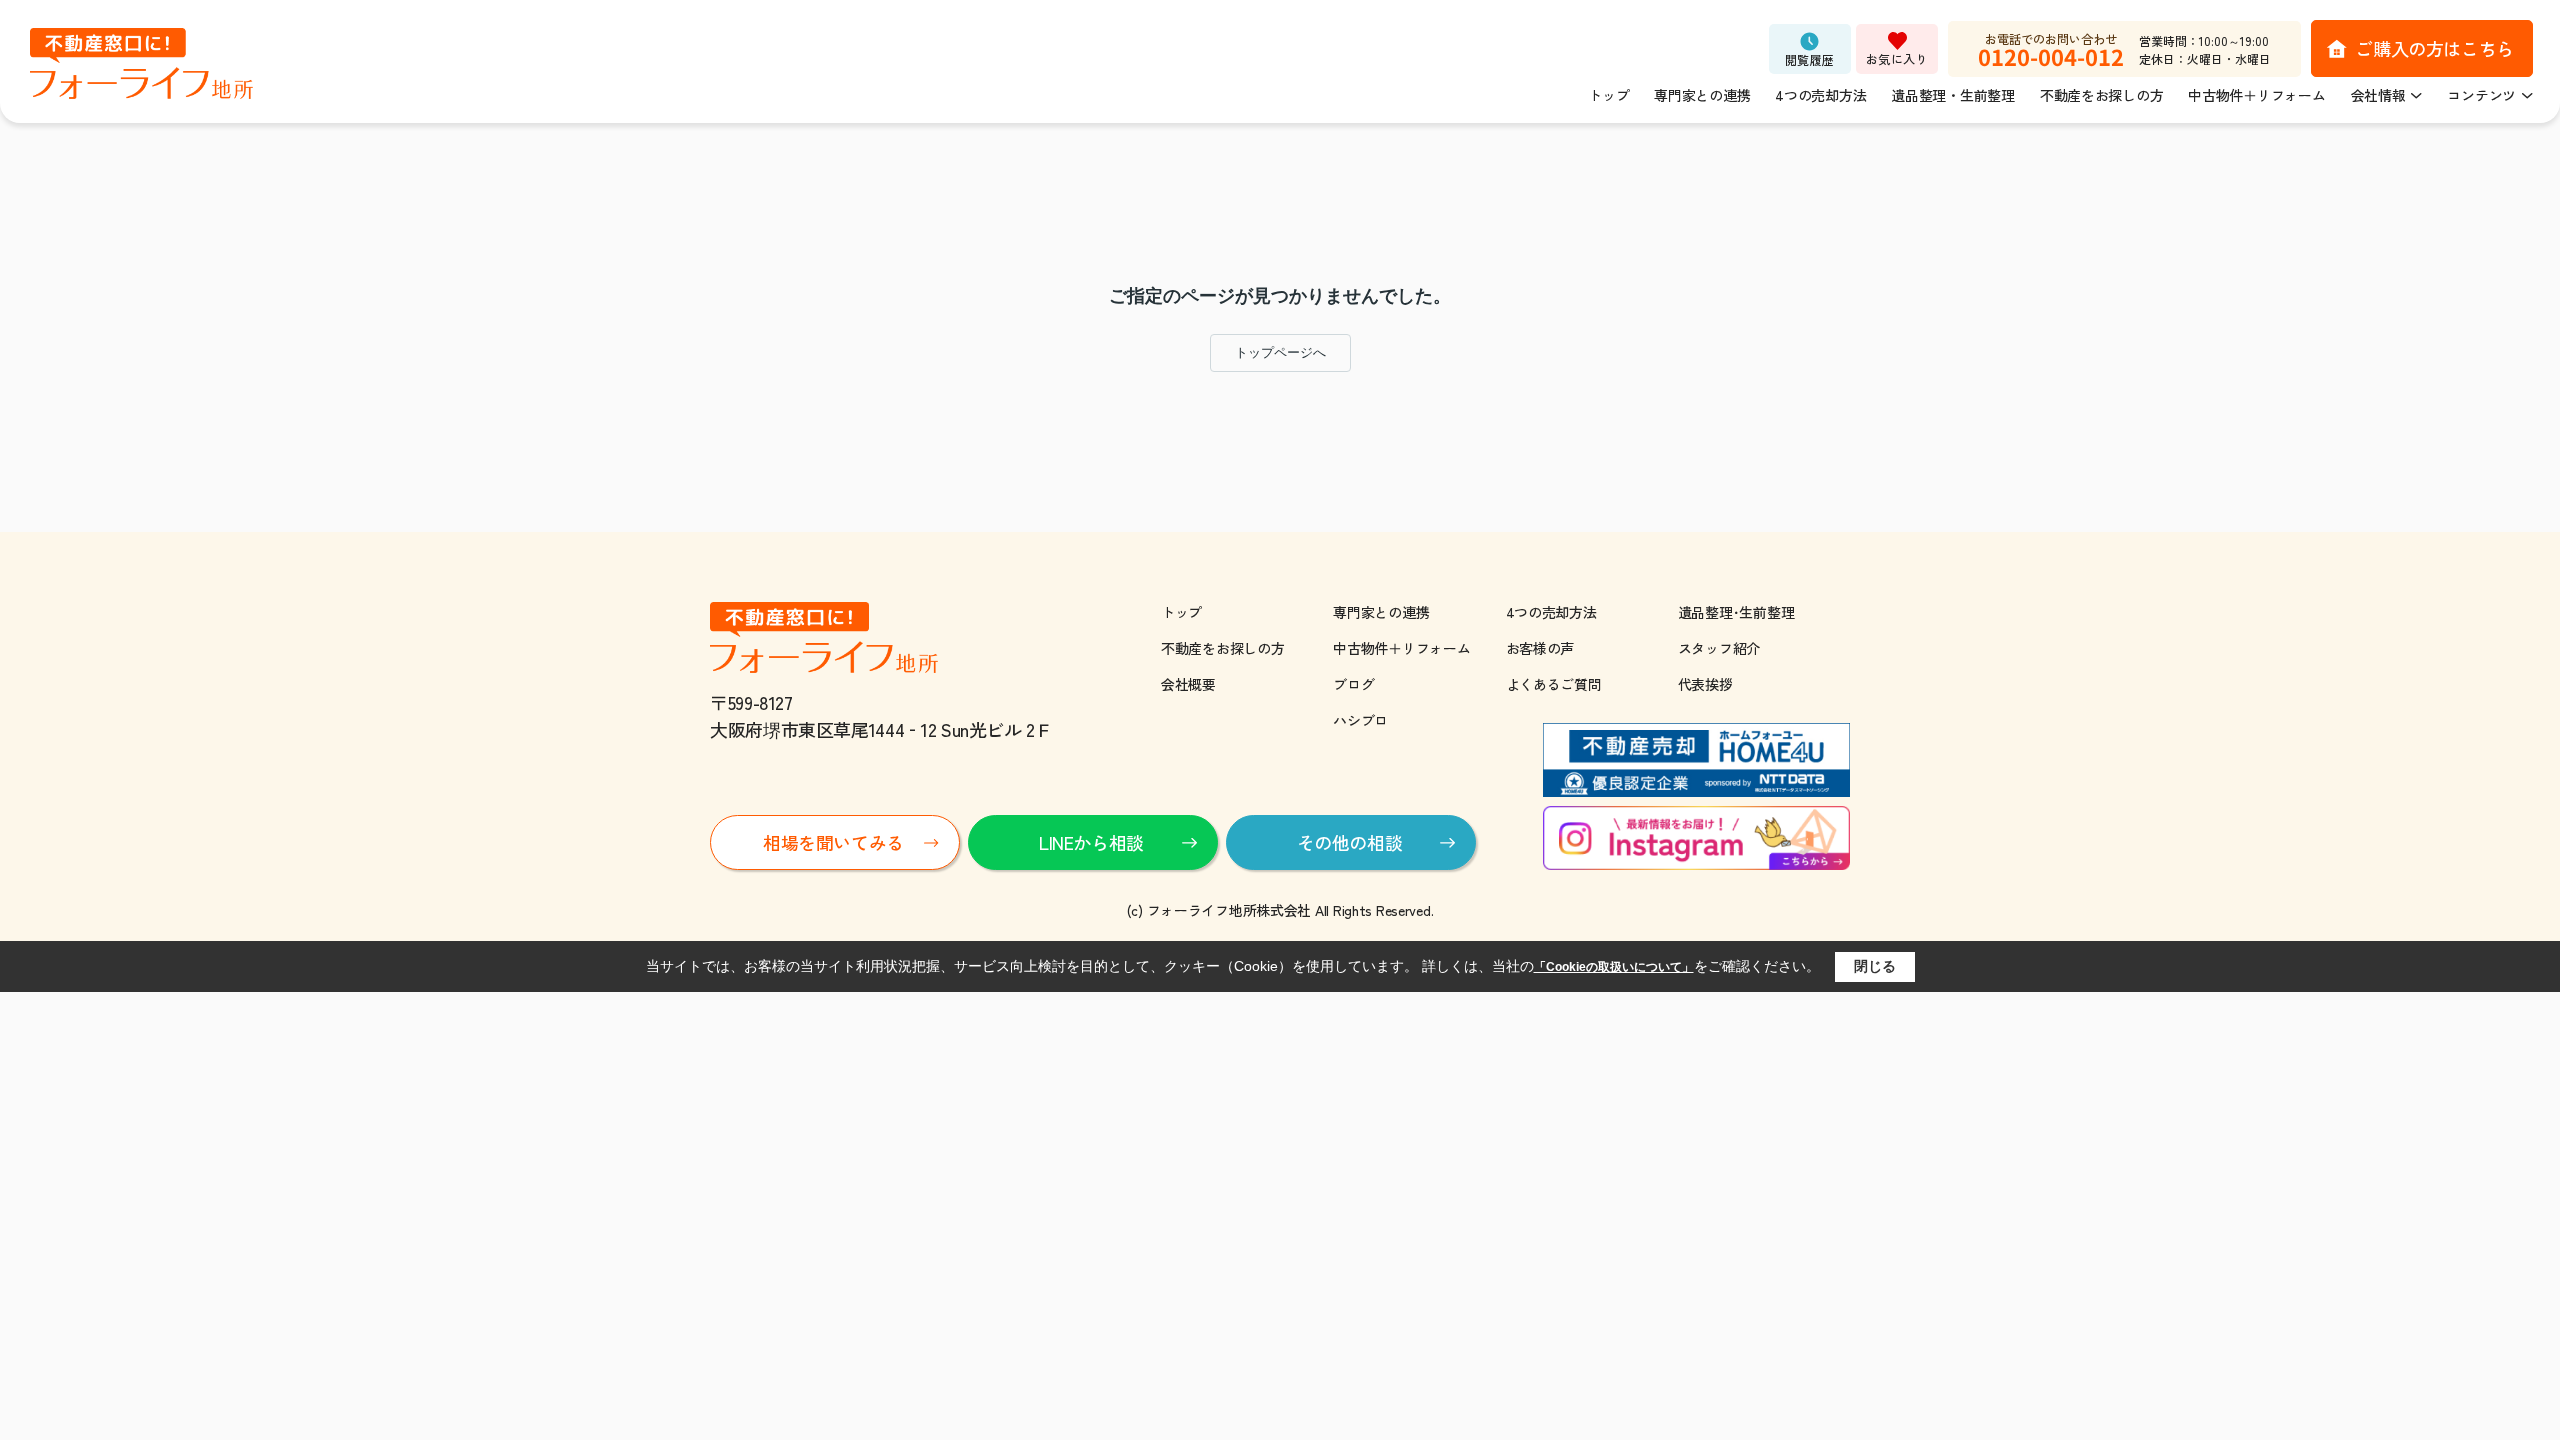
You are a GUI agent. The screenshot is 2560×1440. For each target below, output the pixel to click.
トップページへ (1280, 352)
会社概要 (1188, 684)
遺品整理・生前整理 (1952, 95)
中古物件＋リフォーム (2256, 95)
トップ (1608, 95)
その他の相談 (1350, 842)
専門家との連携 (1702, 95)
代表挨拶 (1705, 684)
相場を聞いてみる (833, 842)
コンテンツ (2481, 95)
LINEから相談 (1091, 842)
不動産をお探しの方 (2101, 95)
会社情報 (2378, 95)
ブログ (1353, 684)
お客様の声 (1540, 648)
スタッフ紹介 (1719, 648)
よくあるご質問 (1554, 684)
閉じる (1875, 966)
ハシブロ (1360, 720)
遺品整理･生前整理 (1736, 612)
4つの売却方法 (1820, 95)
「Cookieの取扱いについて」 (1614, 967)
